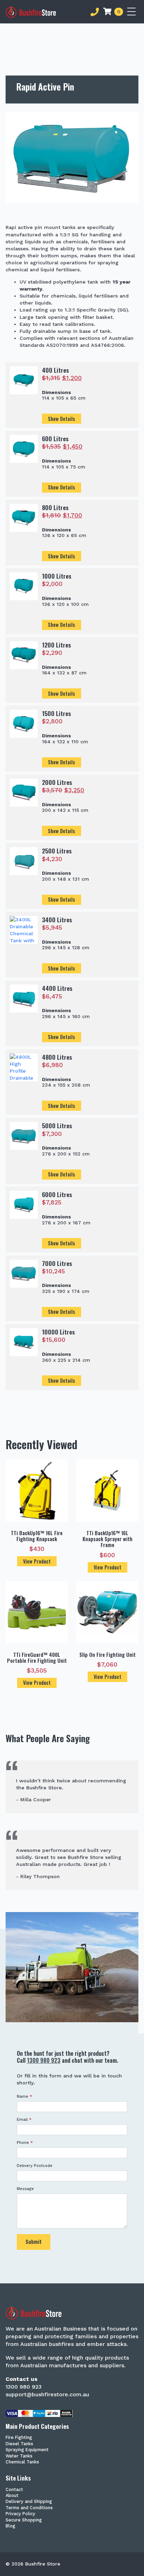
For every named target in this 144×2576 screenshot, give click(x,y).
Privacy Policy (20, 2514)
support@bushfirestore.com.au (47, 2394)
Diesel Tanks (19, 2444)
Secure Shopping (24, 2520)
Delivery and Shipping (29, 2502)
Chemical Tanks (22, 2462)
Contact (14, 2490)
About (12, 2496)
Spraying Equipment (27, 2450)
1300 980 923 (44, 2060)
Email (24, 2120)
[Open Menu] (133, 12)
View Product (37, 1561)
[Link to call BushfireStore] (95, 12)
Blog (10, 2526)
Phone (25, 2143)
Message (25, 2189)
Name (24, 2096)
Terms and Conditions (29, 2508)
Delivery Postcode (35, 2166)
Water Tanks (19, 2456)
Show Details (62, 419)
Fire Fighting (19, 2438)
